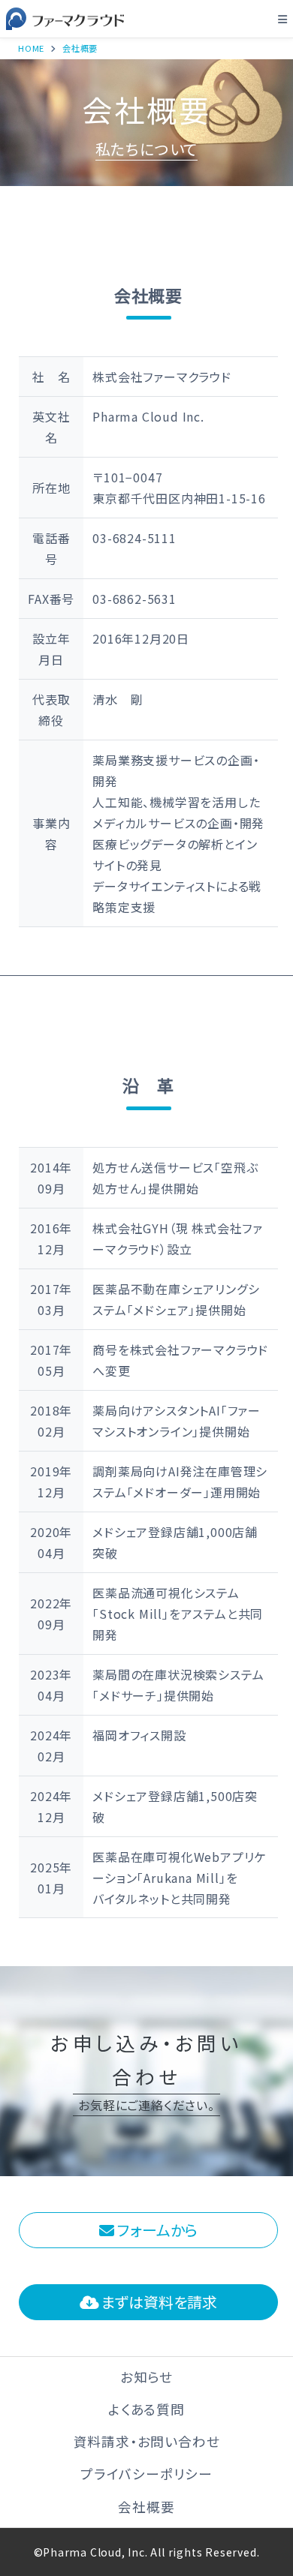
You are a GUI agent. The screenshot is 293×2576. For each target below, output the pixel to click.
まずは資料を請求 (158, 2302)
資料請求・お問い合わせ (147, 2441)
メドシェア (161, 1310)
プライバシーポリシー (146, 2474)
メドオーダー (168, 1492)
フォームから (156, 2230)
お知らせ (146, 2377)
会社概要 (146, 2507)
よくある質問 (146, 2409)
